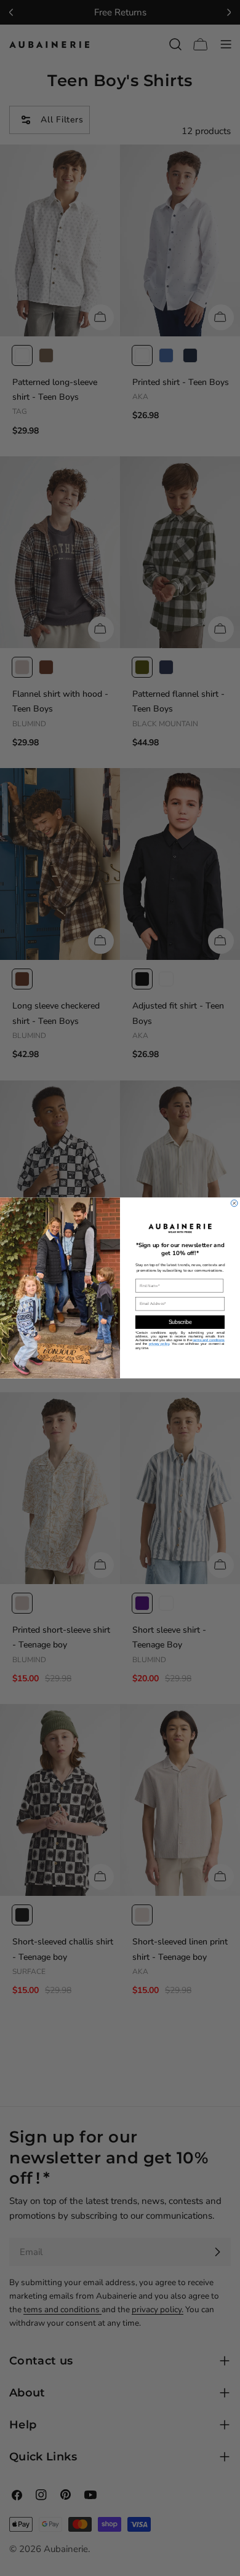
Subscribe (180, 1322)
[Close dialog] (234, 1203)
